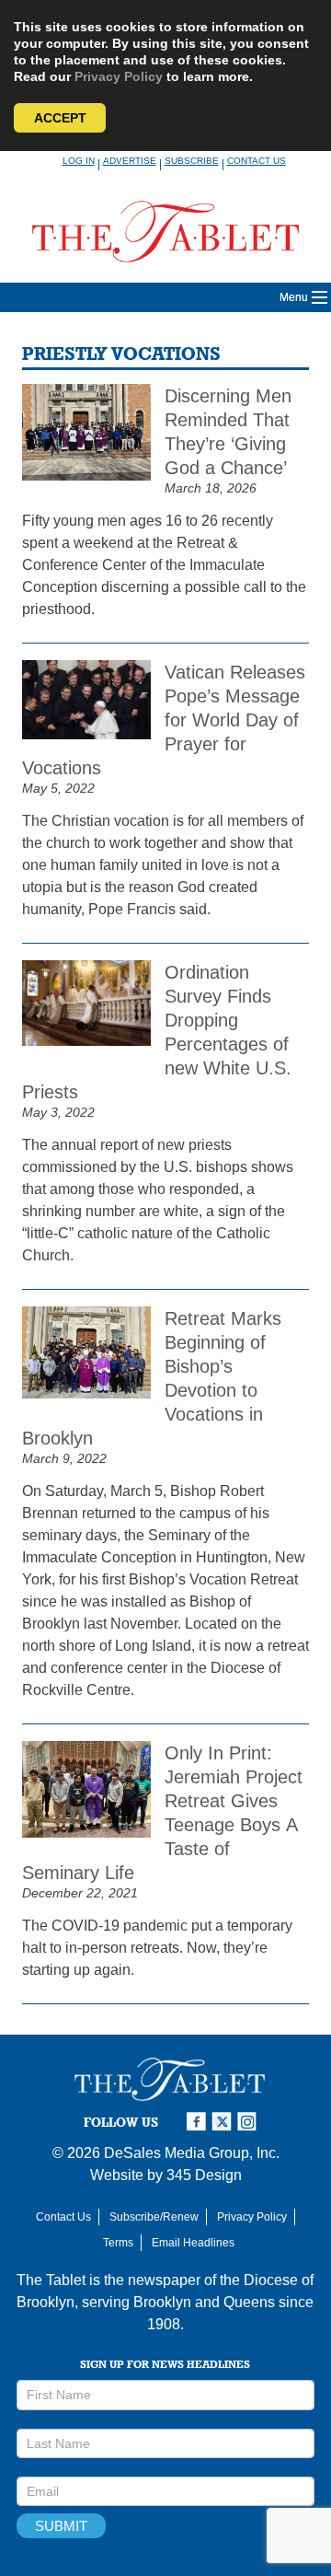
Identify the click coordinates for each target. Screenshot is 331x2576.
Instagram (250, 2122)
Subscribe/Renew (154, 2217)
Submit (61, 2526)
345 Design (204, 2175)
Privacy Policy (119, 76)
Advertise (130, 161)
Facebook (199, 2122)
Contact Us (257, 161)
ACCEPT (60, 118)
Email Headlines (193, 2243)
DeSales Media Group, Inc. (192, 2153)
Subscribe (192, 161)
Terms (118, 2243)
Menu (294, 297)
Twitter (224, 2122)
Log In (79, 161)
